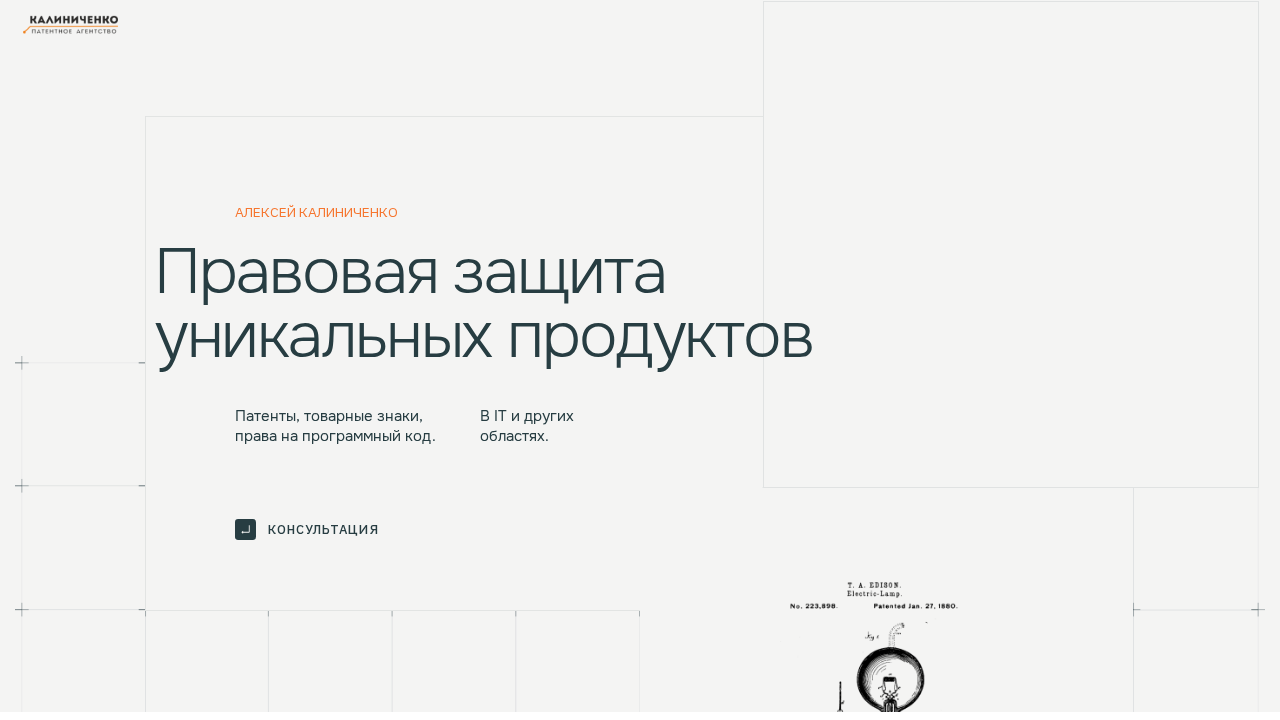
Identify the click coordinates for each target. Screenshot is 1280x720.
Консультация (323, 529)
